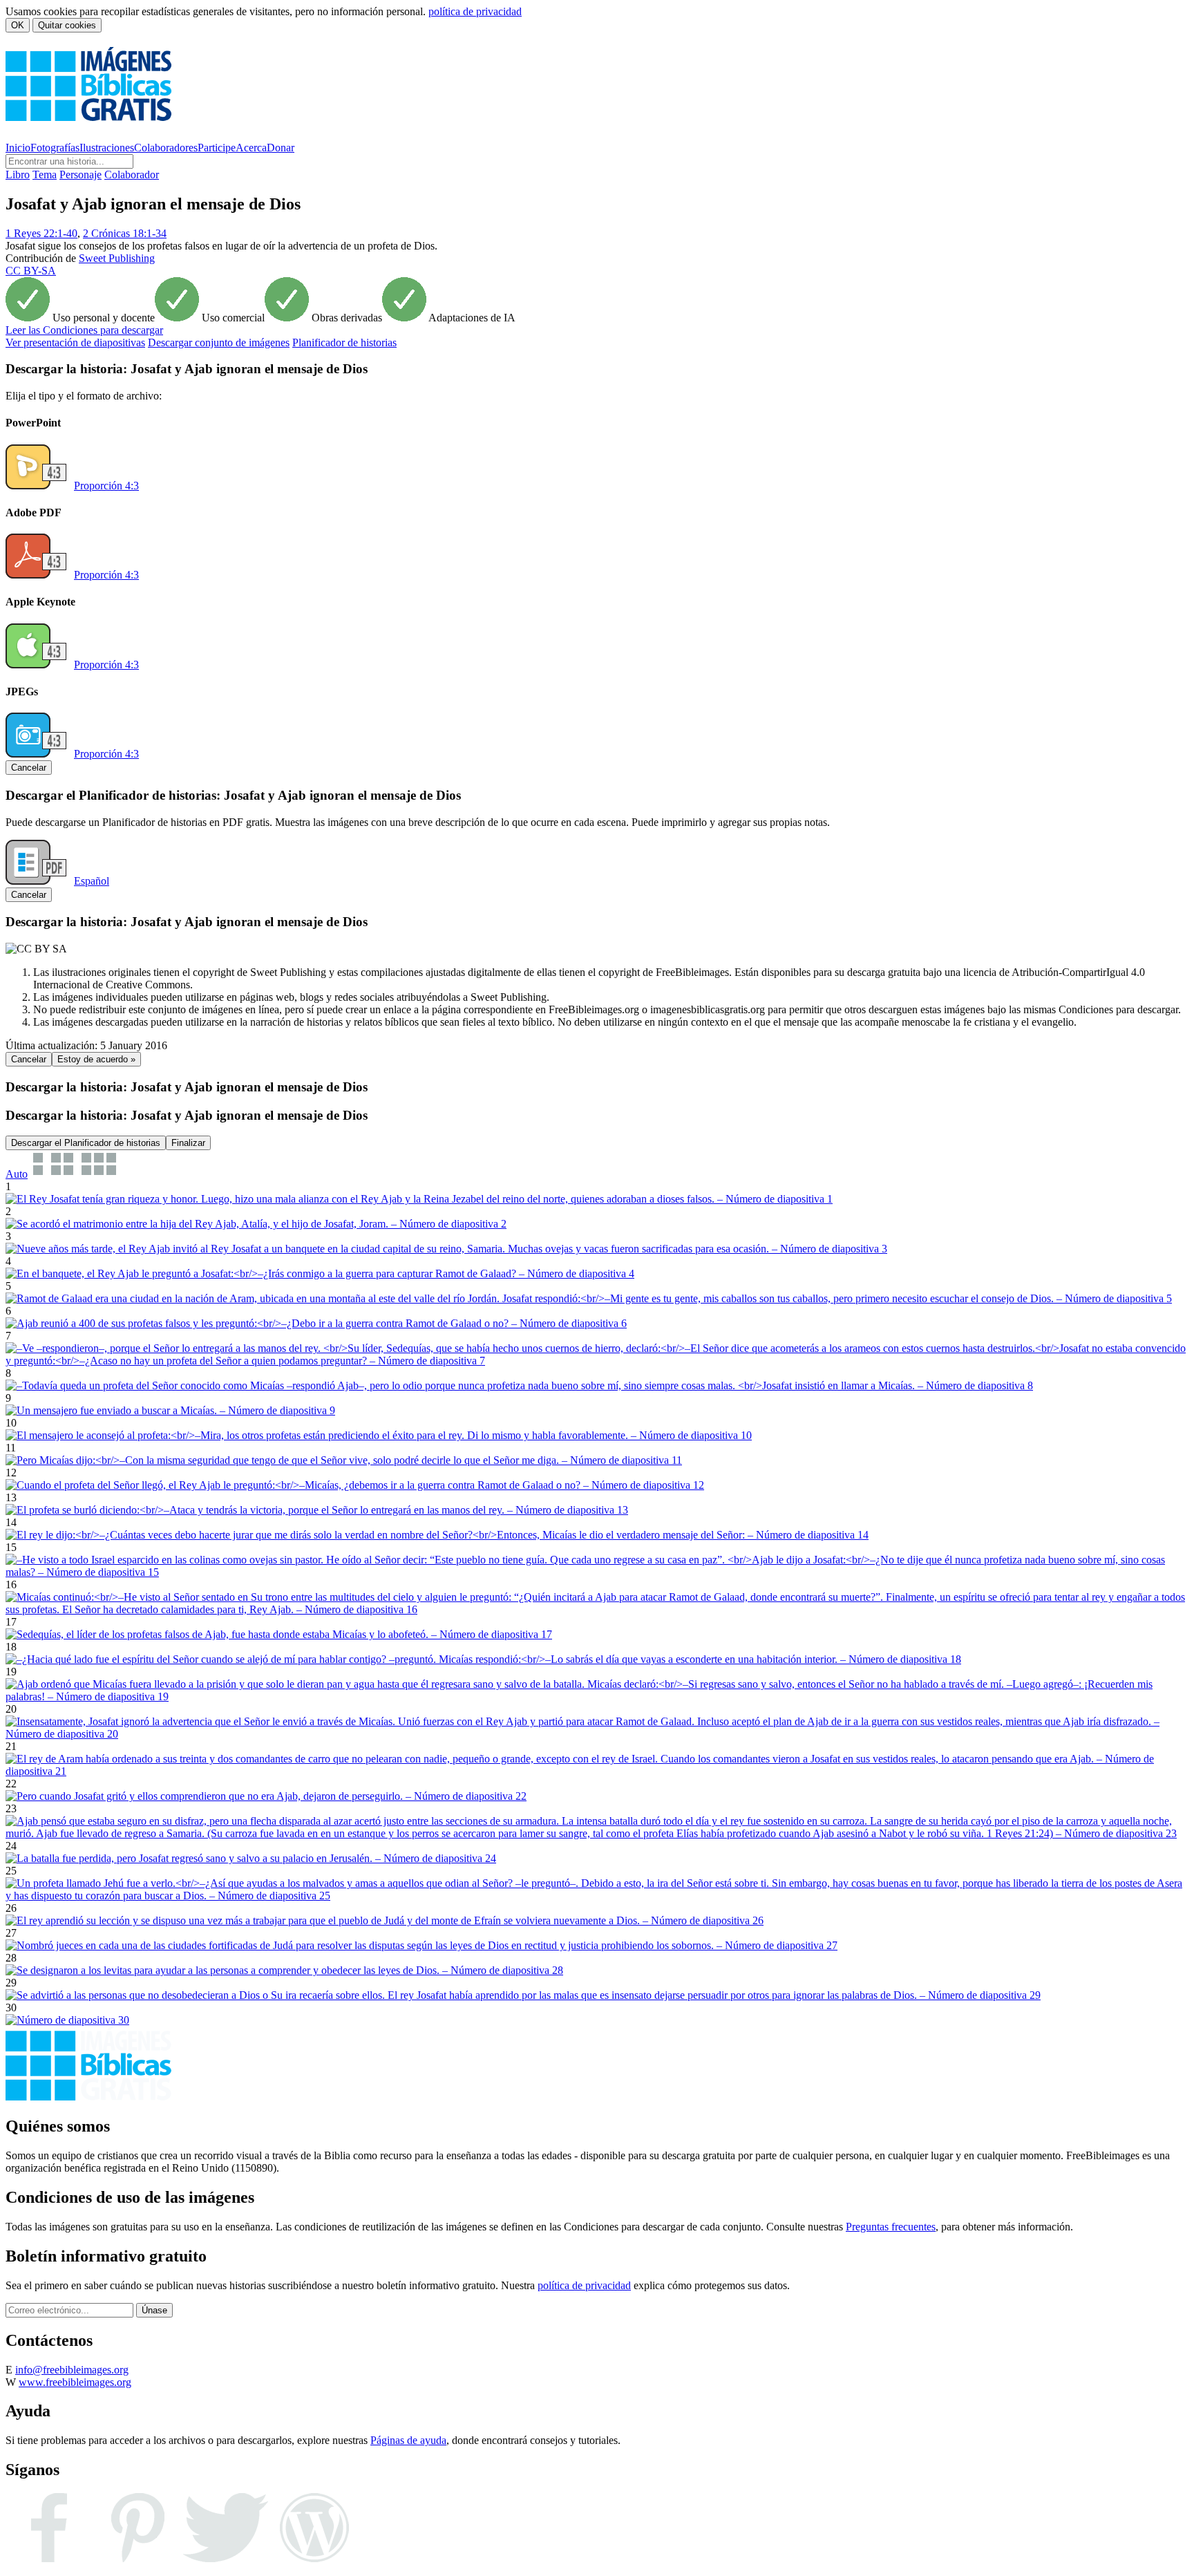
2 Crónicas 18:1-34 (125, 233)
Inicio (18, 148)
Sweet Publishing (117, 258)
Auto (17, 1174)
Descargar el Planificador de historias (86, 1143)
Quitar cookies (67, 25)
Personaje (80, 175)
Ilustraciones (107, 148)
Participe (217, 148)
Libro (18, 175)
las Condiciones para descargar (84, 330)
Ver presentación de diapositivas (75, 342)
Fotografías (55, 148)
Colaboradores (166, 148)
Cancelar (29, 768)
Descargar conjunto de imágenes (219, 342)
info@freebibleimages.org (72, 2370)
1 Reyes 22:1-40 (41, 233)
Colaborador (132, 175)
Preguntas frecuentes (891, 2227)
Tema (45, 175)
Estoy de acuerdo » (96, 1059)
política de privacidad (475, 11)
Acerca (251, 148)
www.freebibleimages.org (75, 2382)
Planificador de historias (344, 342)
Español (92, 881)
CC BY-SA (31, 271)
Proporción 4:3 (106, 486)
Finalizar (188, 1143)
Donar (281, 148)
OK (18, 25)
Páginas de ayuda (408, 2440)
